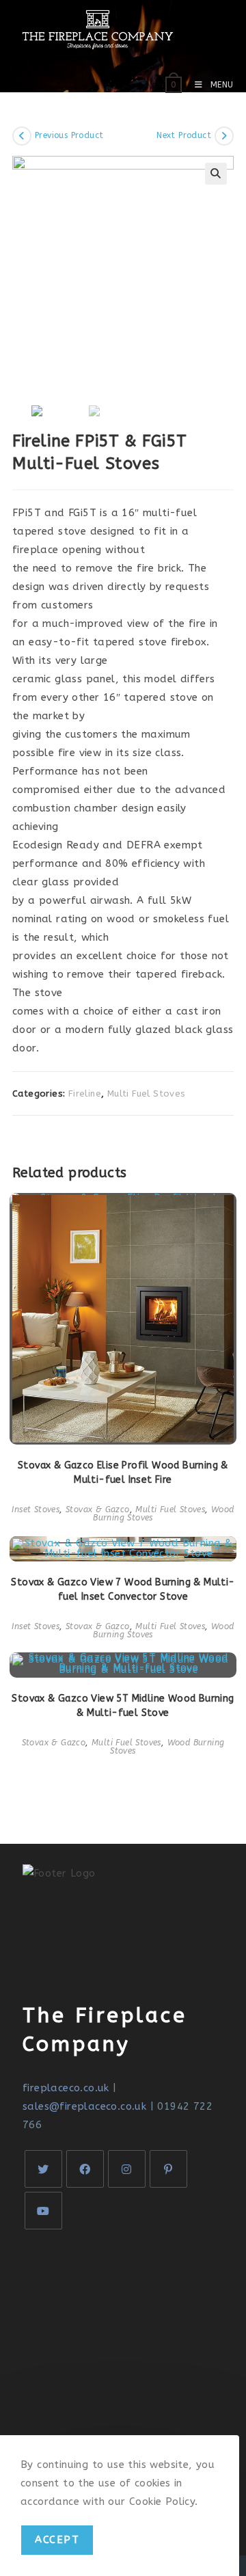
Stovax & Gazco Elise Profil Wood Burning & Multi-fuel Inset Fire (123, 1473)
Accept (57, 2540)
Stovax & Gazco (98, 1510)
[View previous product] (22, 136)
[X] (43, 2169)
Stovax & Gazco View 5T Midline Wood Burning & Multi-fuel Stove (123, 1706)
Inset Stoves (36, 1510)
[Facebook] (85, 2169)
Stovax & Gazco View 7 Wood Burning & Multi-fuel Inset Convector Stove (123, 1589)
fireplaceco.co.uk (66, 2088)
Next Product (184, 135)
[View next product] (224, 136)
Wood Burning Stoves (167, 1747)
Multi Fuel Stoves (147, 1094)
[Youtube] (43, 2211)
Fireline (85, 1094)
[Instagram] (127, 2169)
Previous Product (69, 135)
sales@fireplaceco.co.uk (84, 2106)
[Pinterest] (168, 2169)
